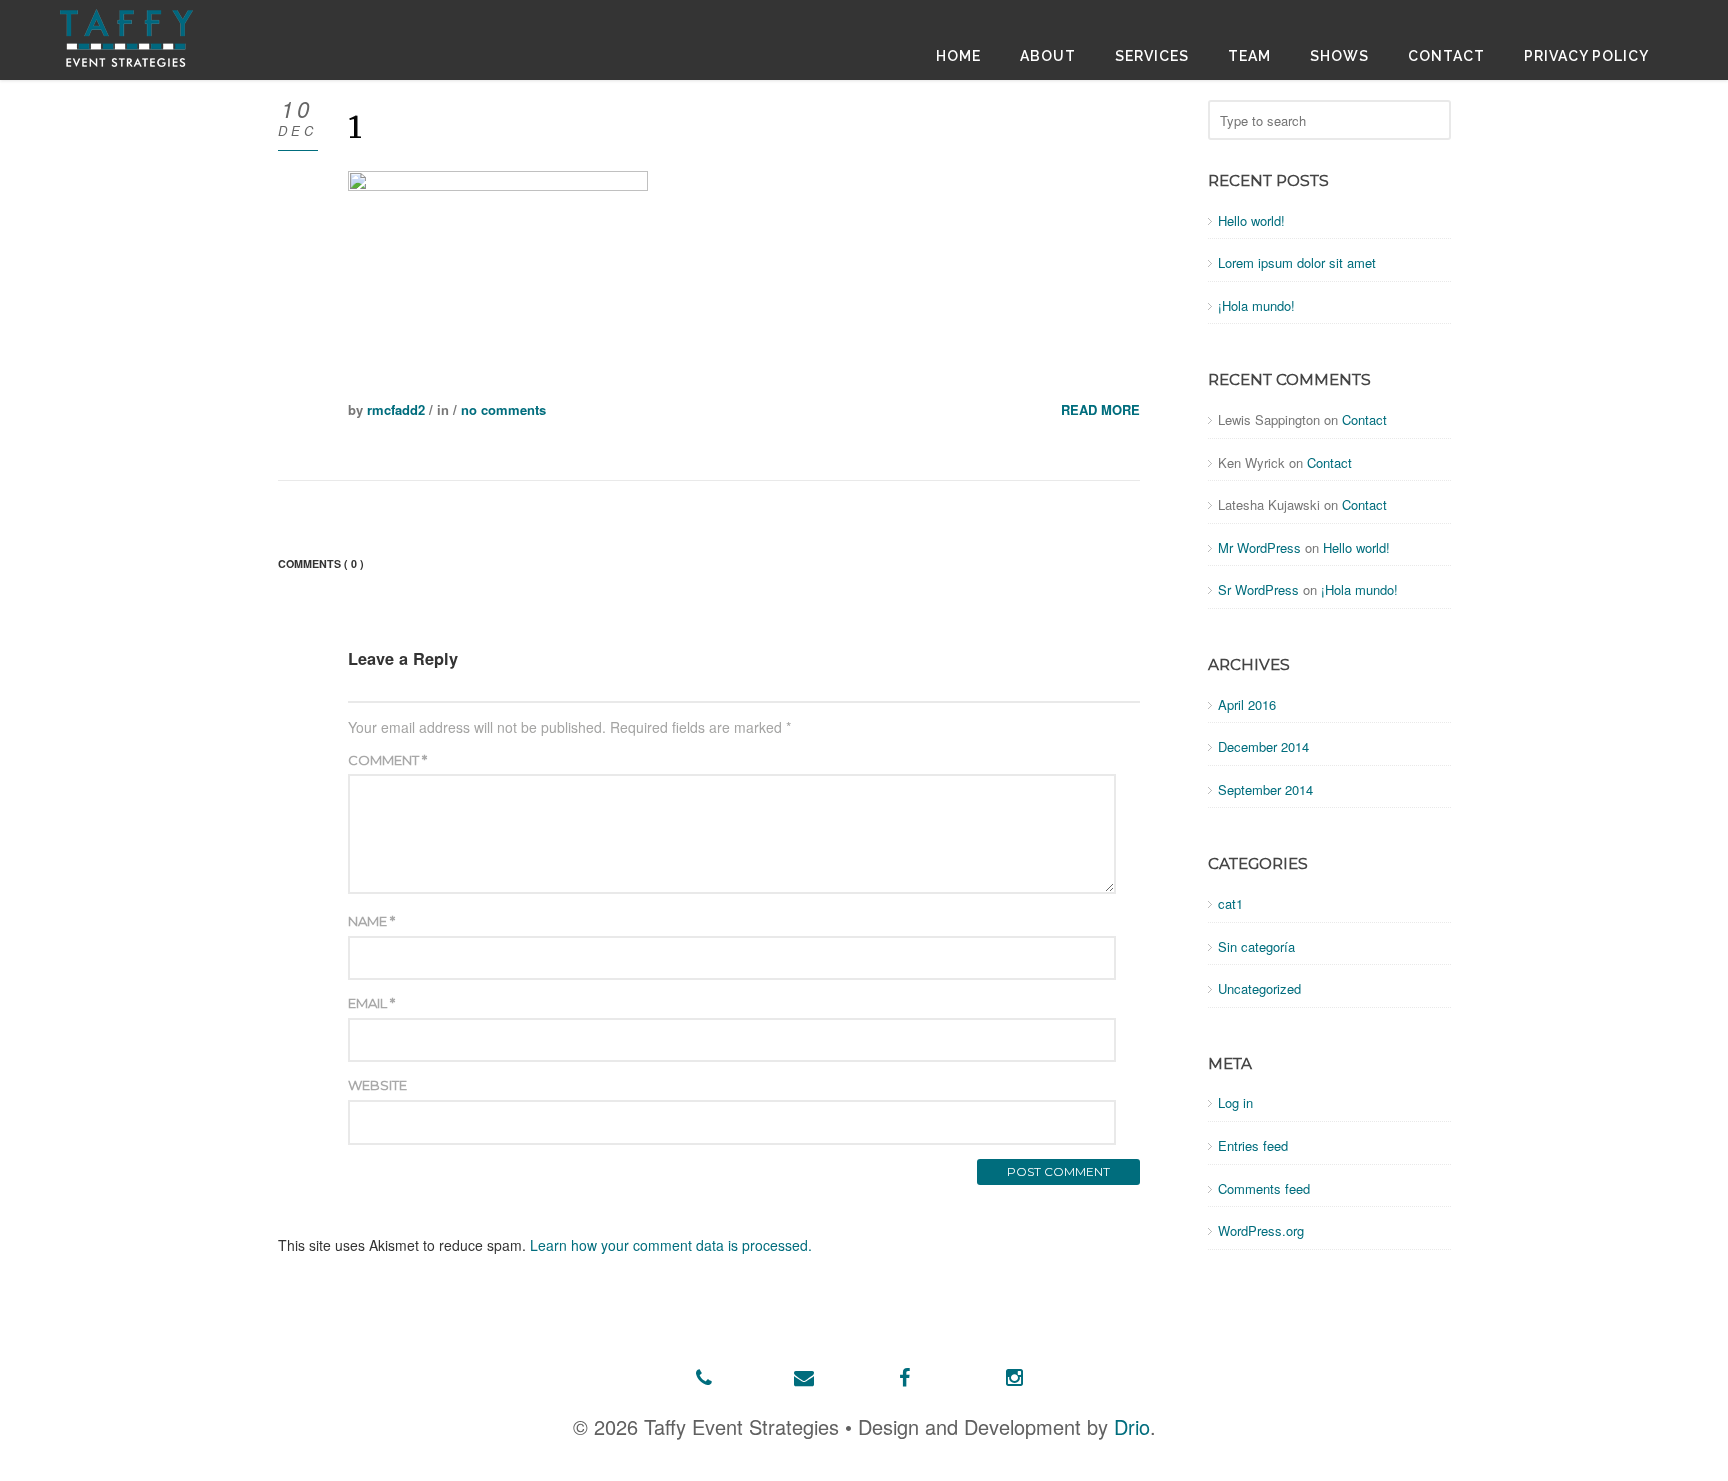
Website (377, 1085)
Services (1152, 56)
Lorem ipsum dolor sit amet (1297, 262)
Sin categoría (1256, 946)
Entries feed (1253, 1145)
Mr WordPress (1259, 547)
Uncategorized (1259, 988)
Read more (1100, 410)
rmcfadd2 (396, 409)
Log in (1235, 1102)
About (1048, 56)
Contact (1446, 56)
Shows (1339, 56)
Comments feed (1264, 1188)
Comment (387, 760)
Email (371, 1003)
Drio (1132, 1426)
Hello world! (1251, 220)
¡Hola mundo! (1256, 305)
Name (371, 921)
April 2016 (1247, 704)
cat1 (1230, 903)
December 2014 (1263, 746)
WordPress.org (1261, 1230)
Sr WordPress (1258, 589)
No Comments (503, 409)
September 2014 (1265, 789)
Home (958, 56)
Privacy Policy (1586, 56)
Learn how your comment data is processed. (671, 1245)
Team (1249, 56)
